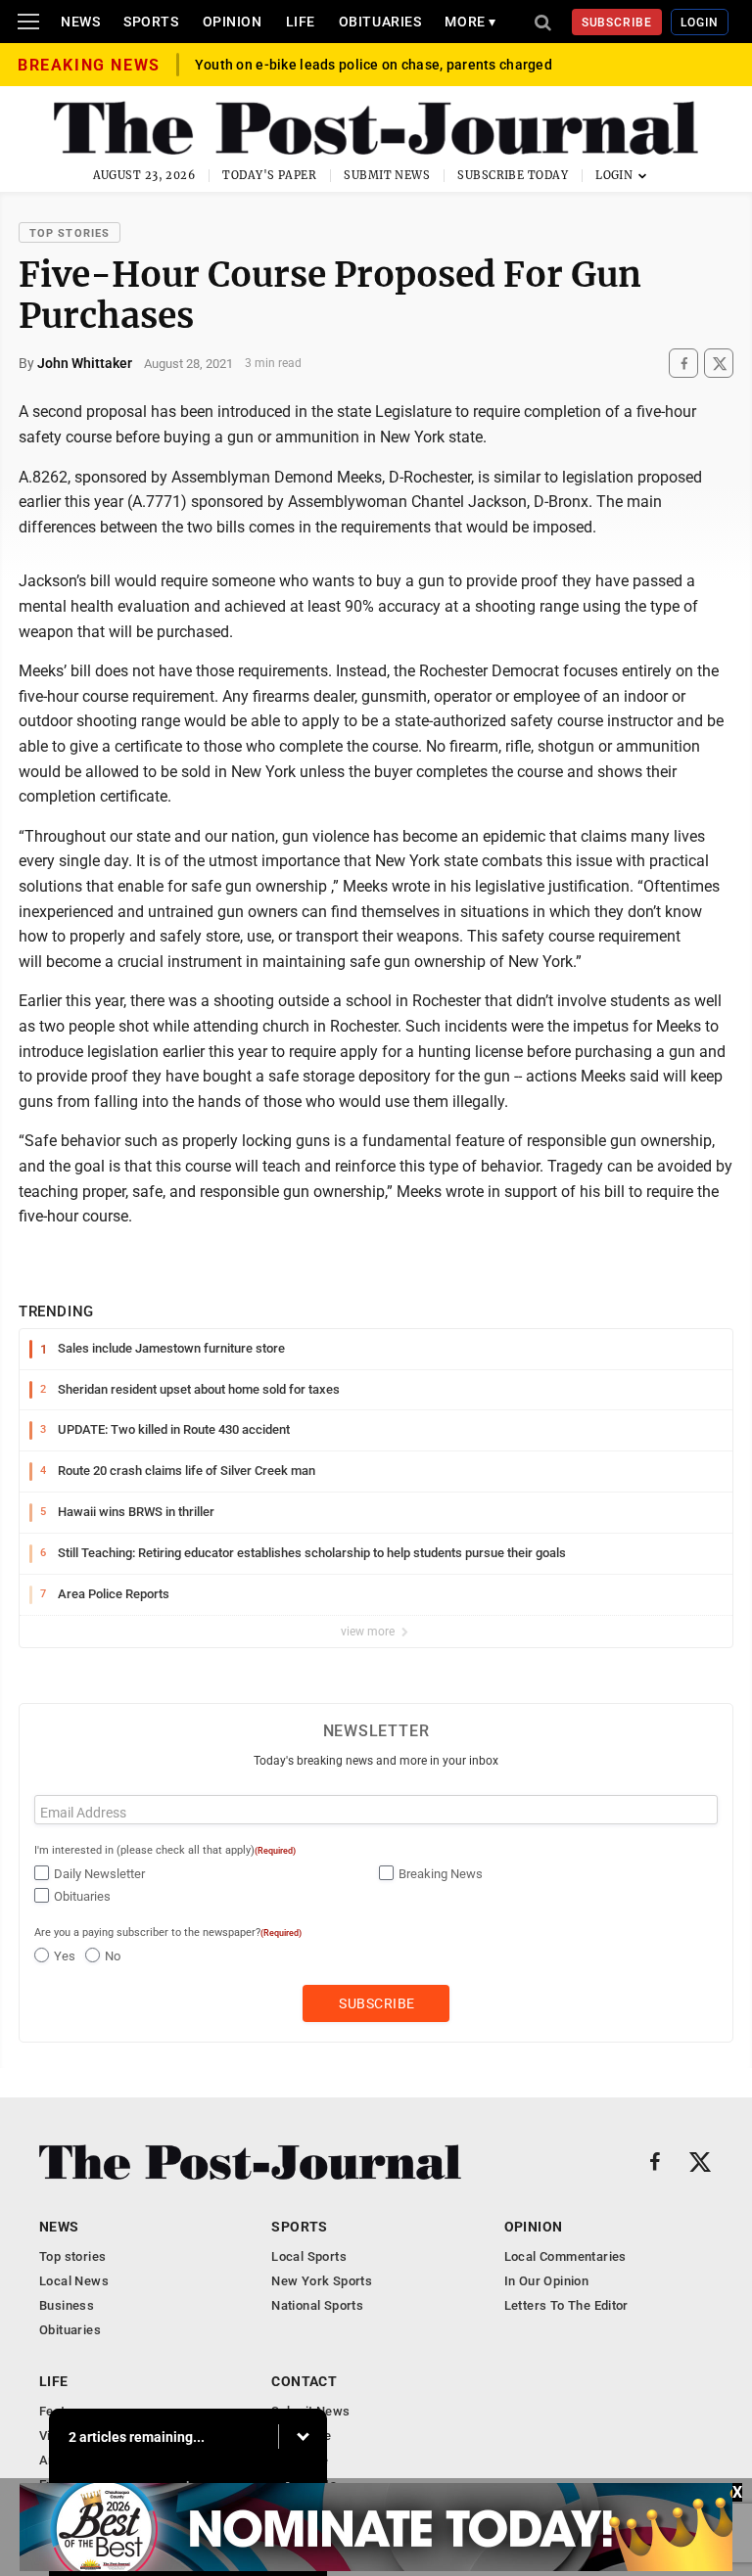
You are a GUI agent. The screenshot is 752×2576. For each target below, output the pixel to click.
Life (301, 22)
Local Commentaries (565, 2256)
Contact (304, 2381)
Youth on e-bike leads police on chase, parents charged (374, 65)
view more (369, 1632)
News (80, 22)
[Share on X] (719, 364)
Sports (151, 22)
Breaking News (441, 1874)
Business (67, 2305)
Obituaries (380, 22)
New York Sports (322, 2281)
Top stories (70, 233)
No (113, 1956)
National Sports (317, 2305)
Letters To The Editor (566, 2305)
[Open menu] (28, 22)
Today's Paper (269, 175)
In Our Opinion (546, 2281)
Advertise (300, 2460)
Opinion (233, 22)
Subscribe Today (513, 175)
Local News (74, 2281)
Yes (65, 1956)
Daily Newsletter (99, 1874)
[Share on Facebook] (683, 364)
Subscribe (617, 23)
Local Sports (309, 2256)
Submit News (387, 175)
